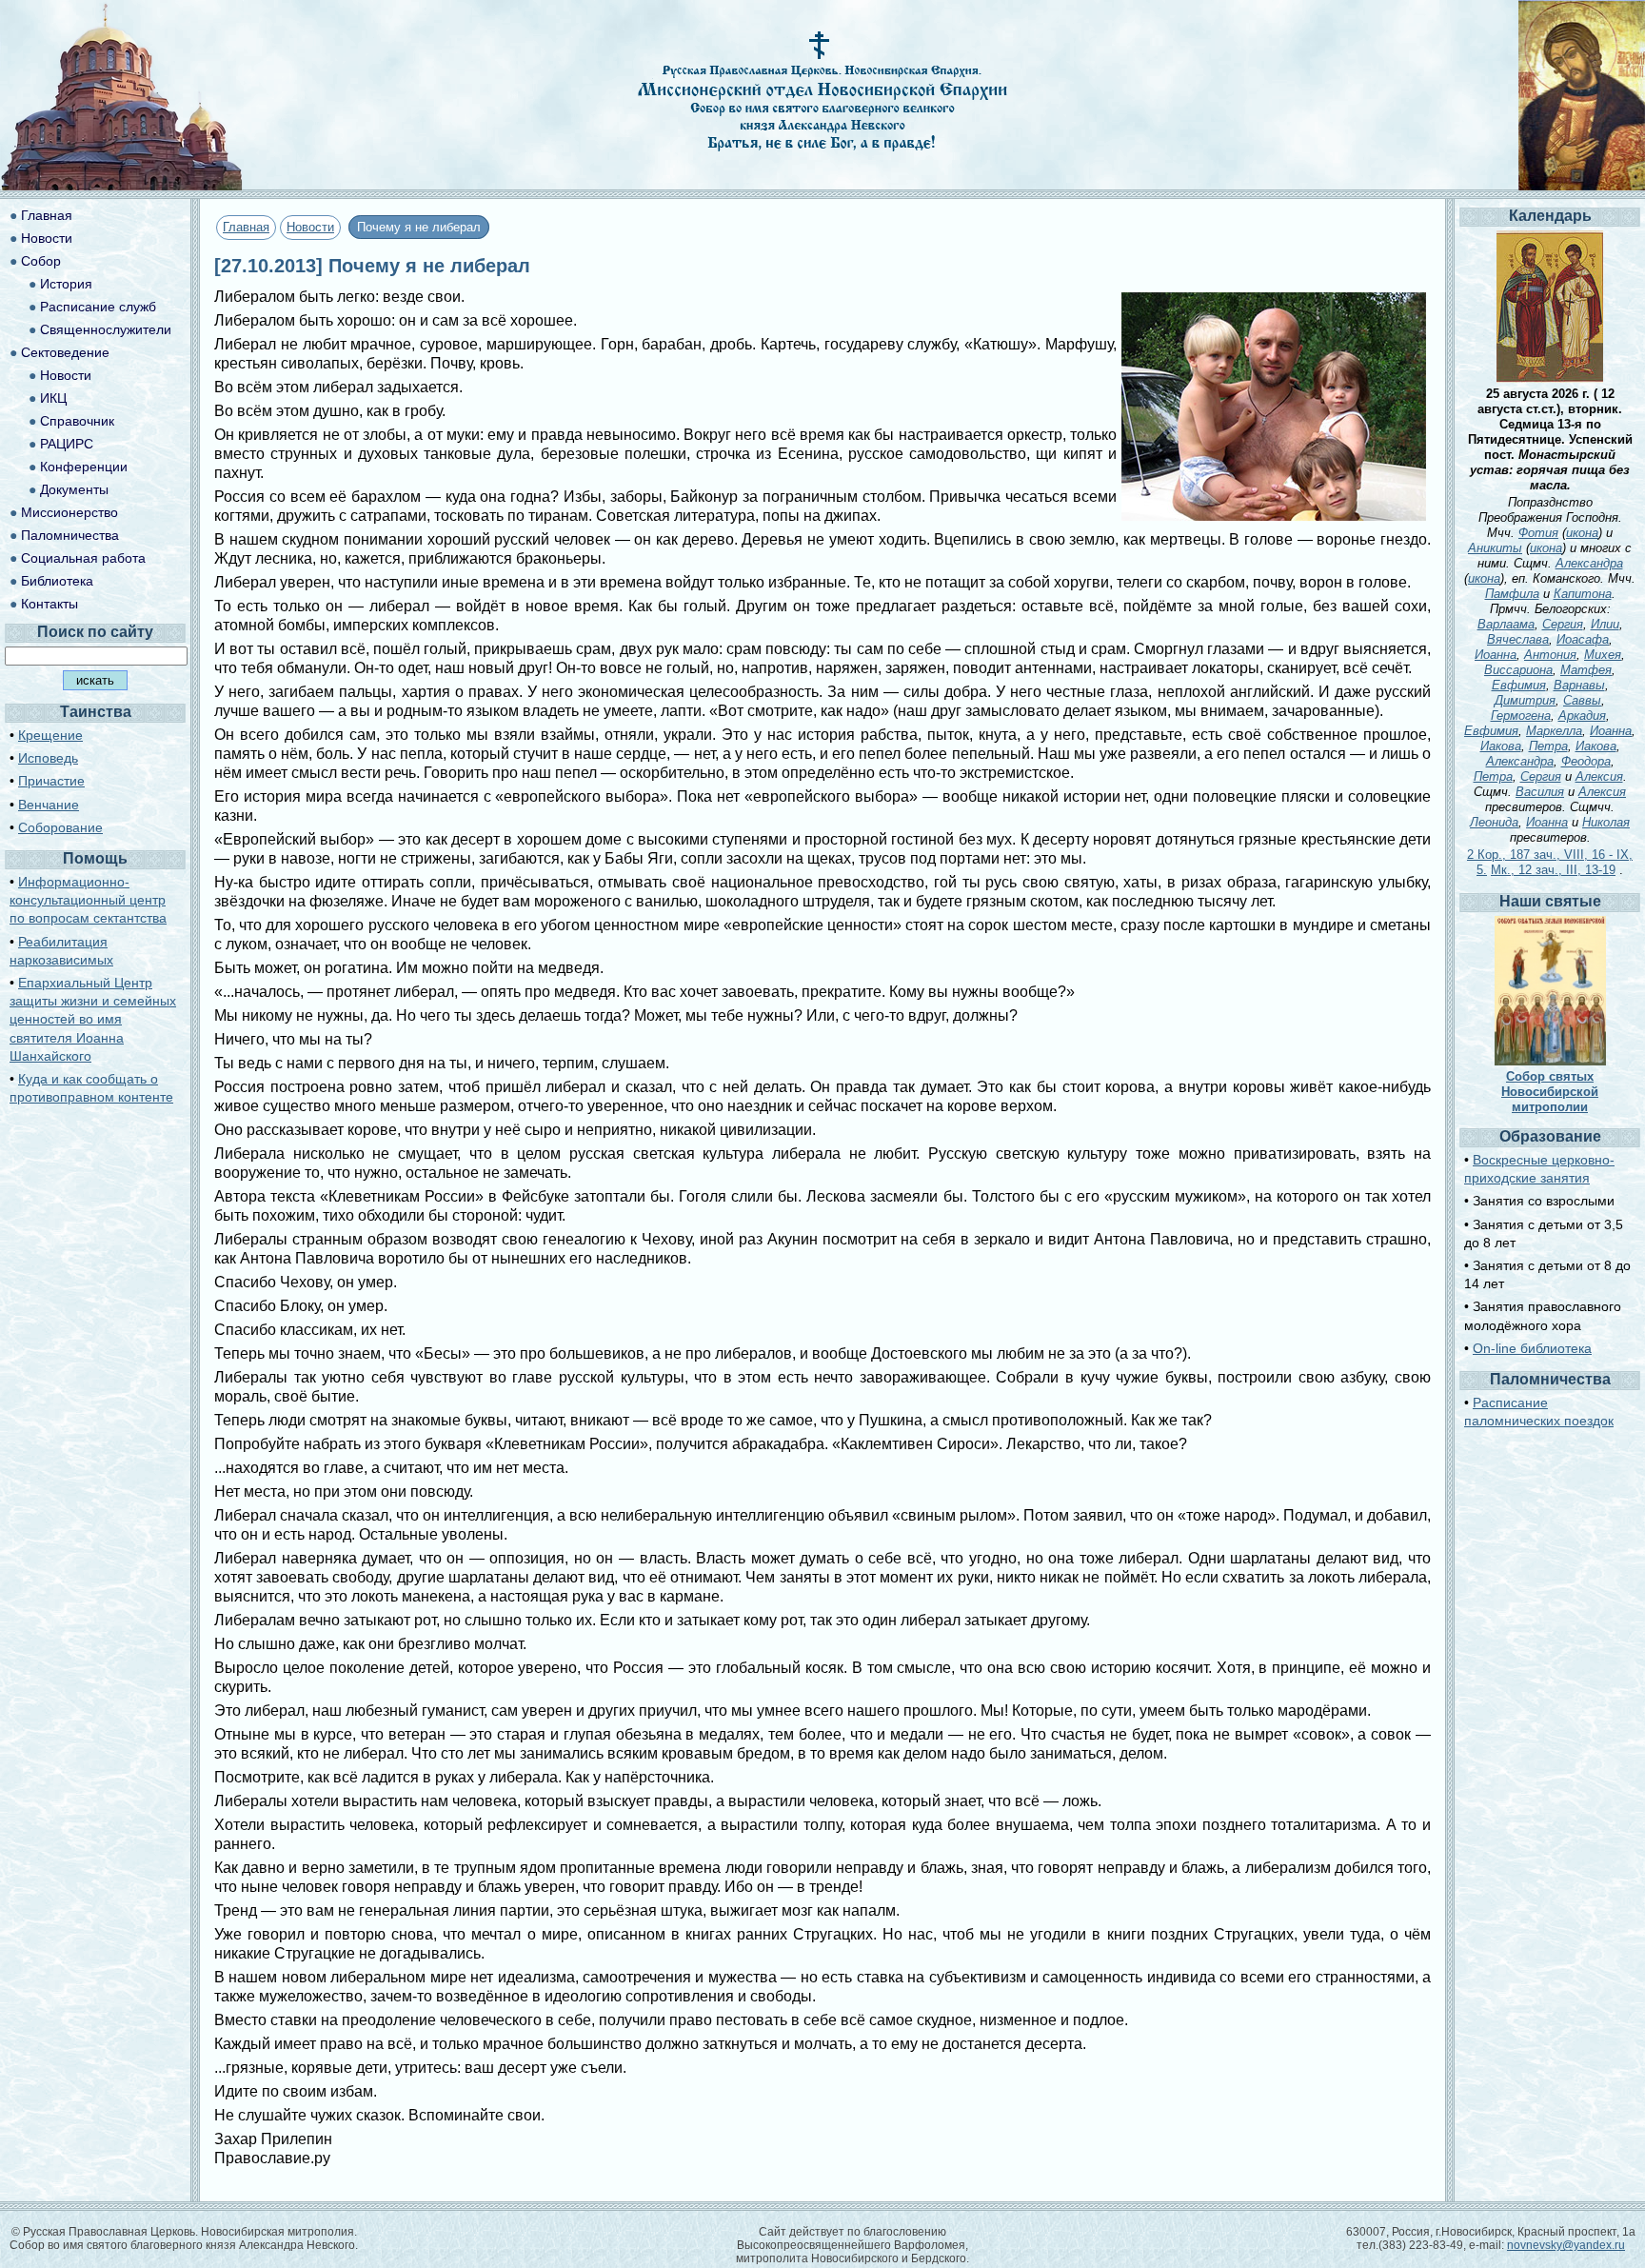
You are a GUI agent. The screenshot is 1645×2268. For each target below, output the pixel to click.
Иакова (1501, 746)
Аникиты (1495, 548)
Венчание (49, 805)
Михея (1603, 655)
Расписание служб (98, 307)
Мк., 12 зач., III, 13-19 (1553, 870)
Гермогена (1521, 716)
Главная (246, 227)
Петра (1548, 746)
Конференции (84, 467)
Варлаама (1506, 624)
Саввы (1582, 700)
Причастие (51, 781)
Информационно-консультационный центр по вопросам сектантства (88, 900)
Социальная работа (83, 558)
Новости (310, 227)
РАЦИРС (67, 444)
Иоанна (1496, 655)
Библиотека (57, 581)
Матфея (1586, 670)
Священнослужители (106, 329)
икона (1582, 533)
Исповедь (48, 758)
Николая (1606, 822)
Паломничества (70, 535)
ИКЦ (53, 398)
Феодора (1586, 761)
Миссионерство (69, 512)
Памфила (1512, 594)
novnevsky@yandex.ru (1566, 2245)
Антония (1550, 655)
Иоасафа (1583, 639)
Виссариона (1518, 670)
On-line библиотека (1532, 1348)
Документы (74, 489)
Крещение (50, 735)
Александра (1589, 563)
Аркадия (1582, 716)
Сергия (1563, 624)
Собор (41, 261)
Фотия (1538, 533)
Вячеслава (1518, 639)
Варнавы (1579, 685)
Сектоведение (65, 352)
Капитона (1583, 594)
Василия (1540, 792)
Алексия (1599, 776)
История (66, 284)
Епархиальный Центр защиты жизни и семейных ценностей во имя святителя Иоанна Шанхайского (93, 1019)
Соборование (60, 827)
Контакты (50, 604)
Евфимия (1519, 685)
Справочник (77, 421)
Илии (1605, 624)
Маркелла (1554, 731)
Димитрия (1525, 700)
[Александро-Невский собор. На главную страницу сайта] (122, 185)
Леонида (1494, 822)
